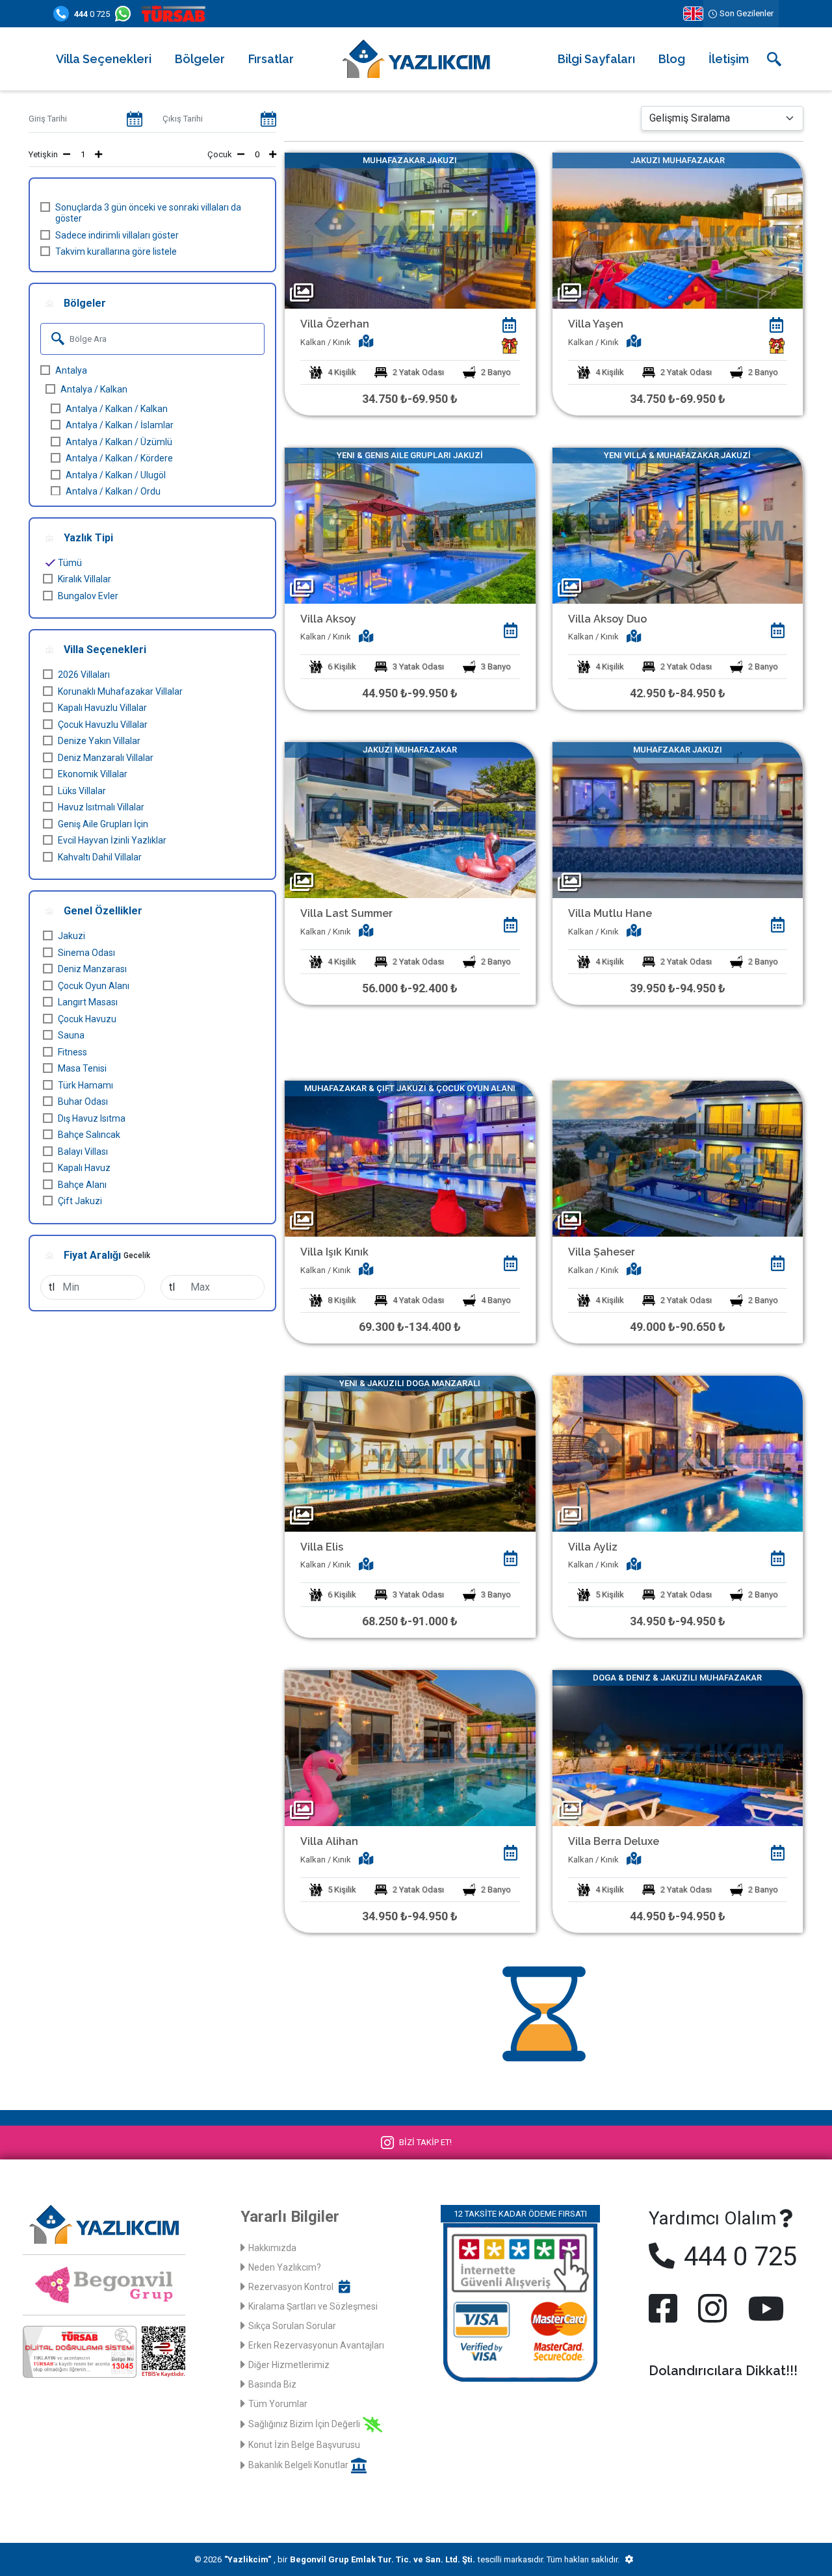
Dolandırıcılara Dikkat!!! (723, 2371)
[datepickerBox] (510, 325)
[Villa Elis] (410, 1454)
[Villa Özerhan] (410, 231)
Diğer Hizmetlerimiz (289, 2365)
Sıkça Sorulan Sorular (292, 2326)
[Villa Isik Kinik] (410, 1159)
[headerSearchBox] (774, 59)
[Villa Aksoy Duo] (678, 526)
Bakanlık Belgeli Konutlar (298, 2465)
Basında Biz (272, 2384)
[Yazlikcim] (416, 58)
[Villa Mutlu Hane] (678, 820)
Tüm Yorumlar (278, 2404)
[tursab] (176, 14)
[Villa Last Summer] (410, 820)
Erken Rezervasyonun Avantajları (316, 2345)
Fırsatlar (271, 59)
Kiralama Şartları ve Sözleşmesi (313, 2306)
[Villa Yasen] (678, 231)
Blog (672, 59)
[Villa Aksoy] (410, 526)
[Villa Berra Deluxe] (678, 1748)
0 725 (92, 14)
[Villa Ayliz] (678, 1454)
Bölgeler (200, 59)
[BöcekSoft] (629, 2560)
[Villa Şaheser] (678, 1159)
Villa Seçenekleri (104, 59)
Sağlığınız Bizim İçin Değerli (304, 2424)
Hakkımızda (272, 2248)
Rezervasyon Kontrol (291, 2287)
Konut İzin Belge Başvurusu (304, 2445)
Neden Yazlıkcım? (285, 2267)
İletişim (729, 59)
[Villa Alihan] (410, 1748)
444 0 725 (737, 2257)
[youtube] (763, 2308)
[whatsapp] (125, 14)
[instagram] (712, 2308)
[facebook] (666, 2308)
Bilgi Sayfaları (596, 59)
